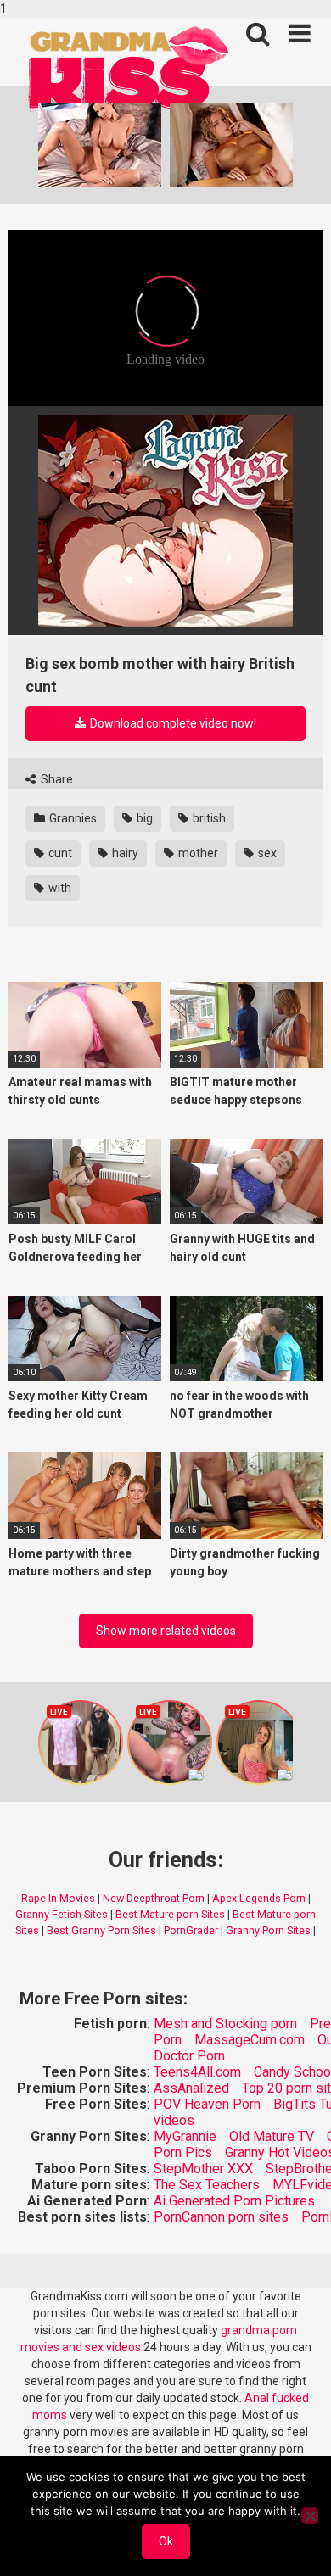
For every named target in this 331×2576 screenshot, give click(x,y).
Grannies (72, 818)
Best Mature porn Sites (170, 1914)
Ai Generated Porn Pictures (234, 2201)
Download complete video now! (172, 723)
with (59, 888)
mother (197, 853)
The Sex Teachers (207, 2185)
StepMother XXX (203, 2169)
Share (56, 779)
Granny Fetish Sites (62, 1914)
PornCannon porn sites (221, 2217)
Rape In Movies (58, 1898)
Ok (166, 2541)
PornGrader (191, 1930)
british (208, 818)
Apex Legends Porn (259, 1898)
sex (266, 853)
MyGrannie (185, 2136)
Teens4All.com (197, 2072)
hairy (124, 853)
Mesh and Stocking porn (225, 2024)
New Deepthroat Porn (154, 1898)
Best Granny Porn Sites (101, 1930)
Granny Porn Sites (268, 1930)
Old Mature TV (272, 2136)
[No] (310, 2516)
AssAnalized (191, 2088)
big (143, 818)
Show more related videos (166, 1631)
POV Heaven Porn (207, 2104)
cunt (59, 853)
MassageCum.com (250, 2040)
